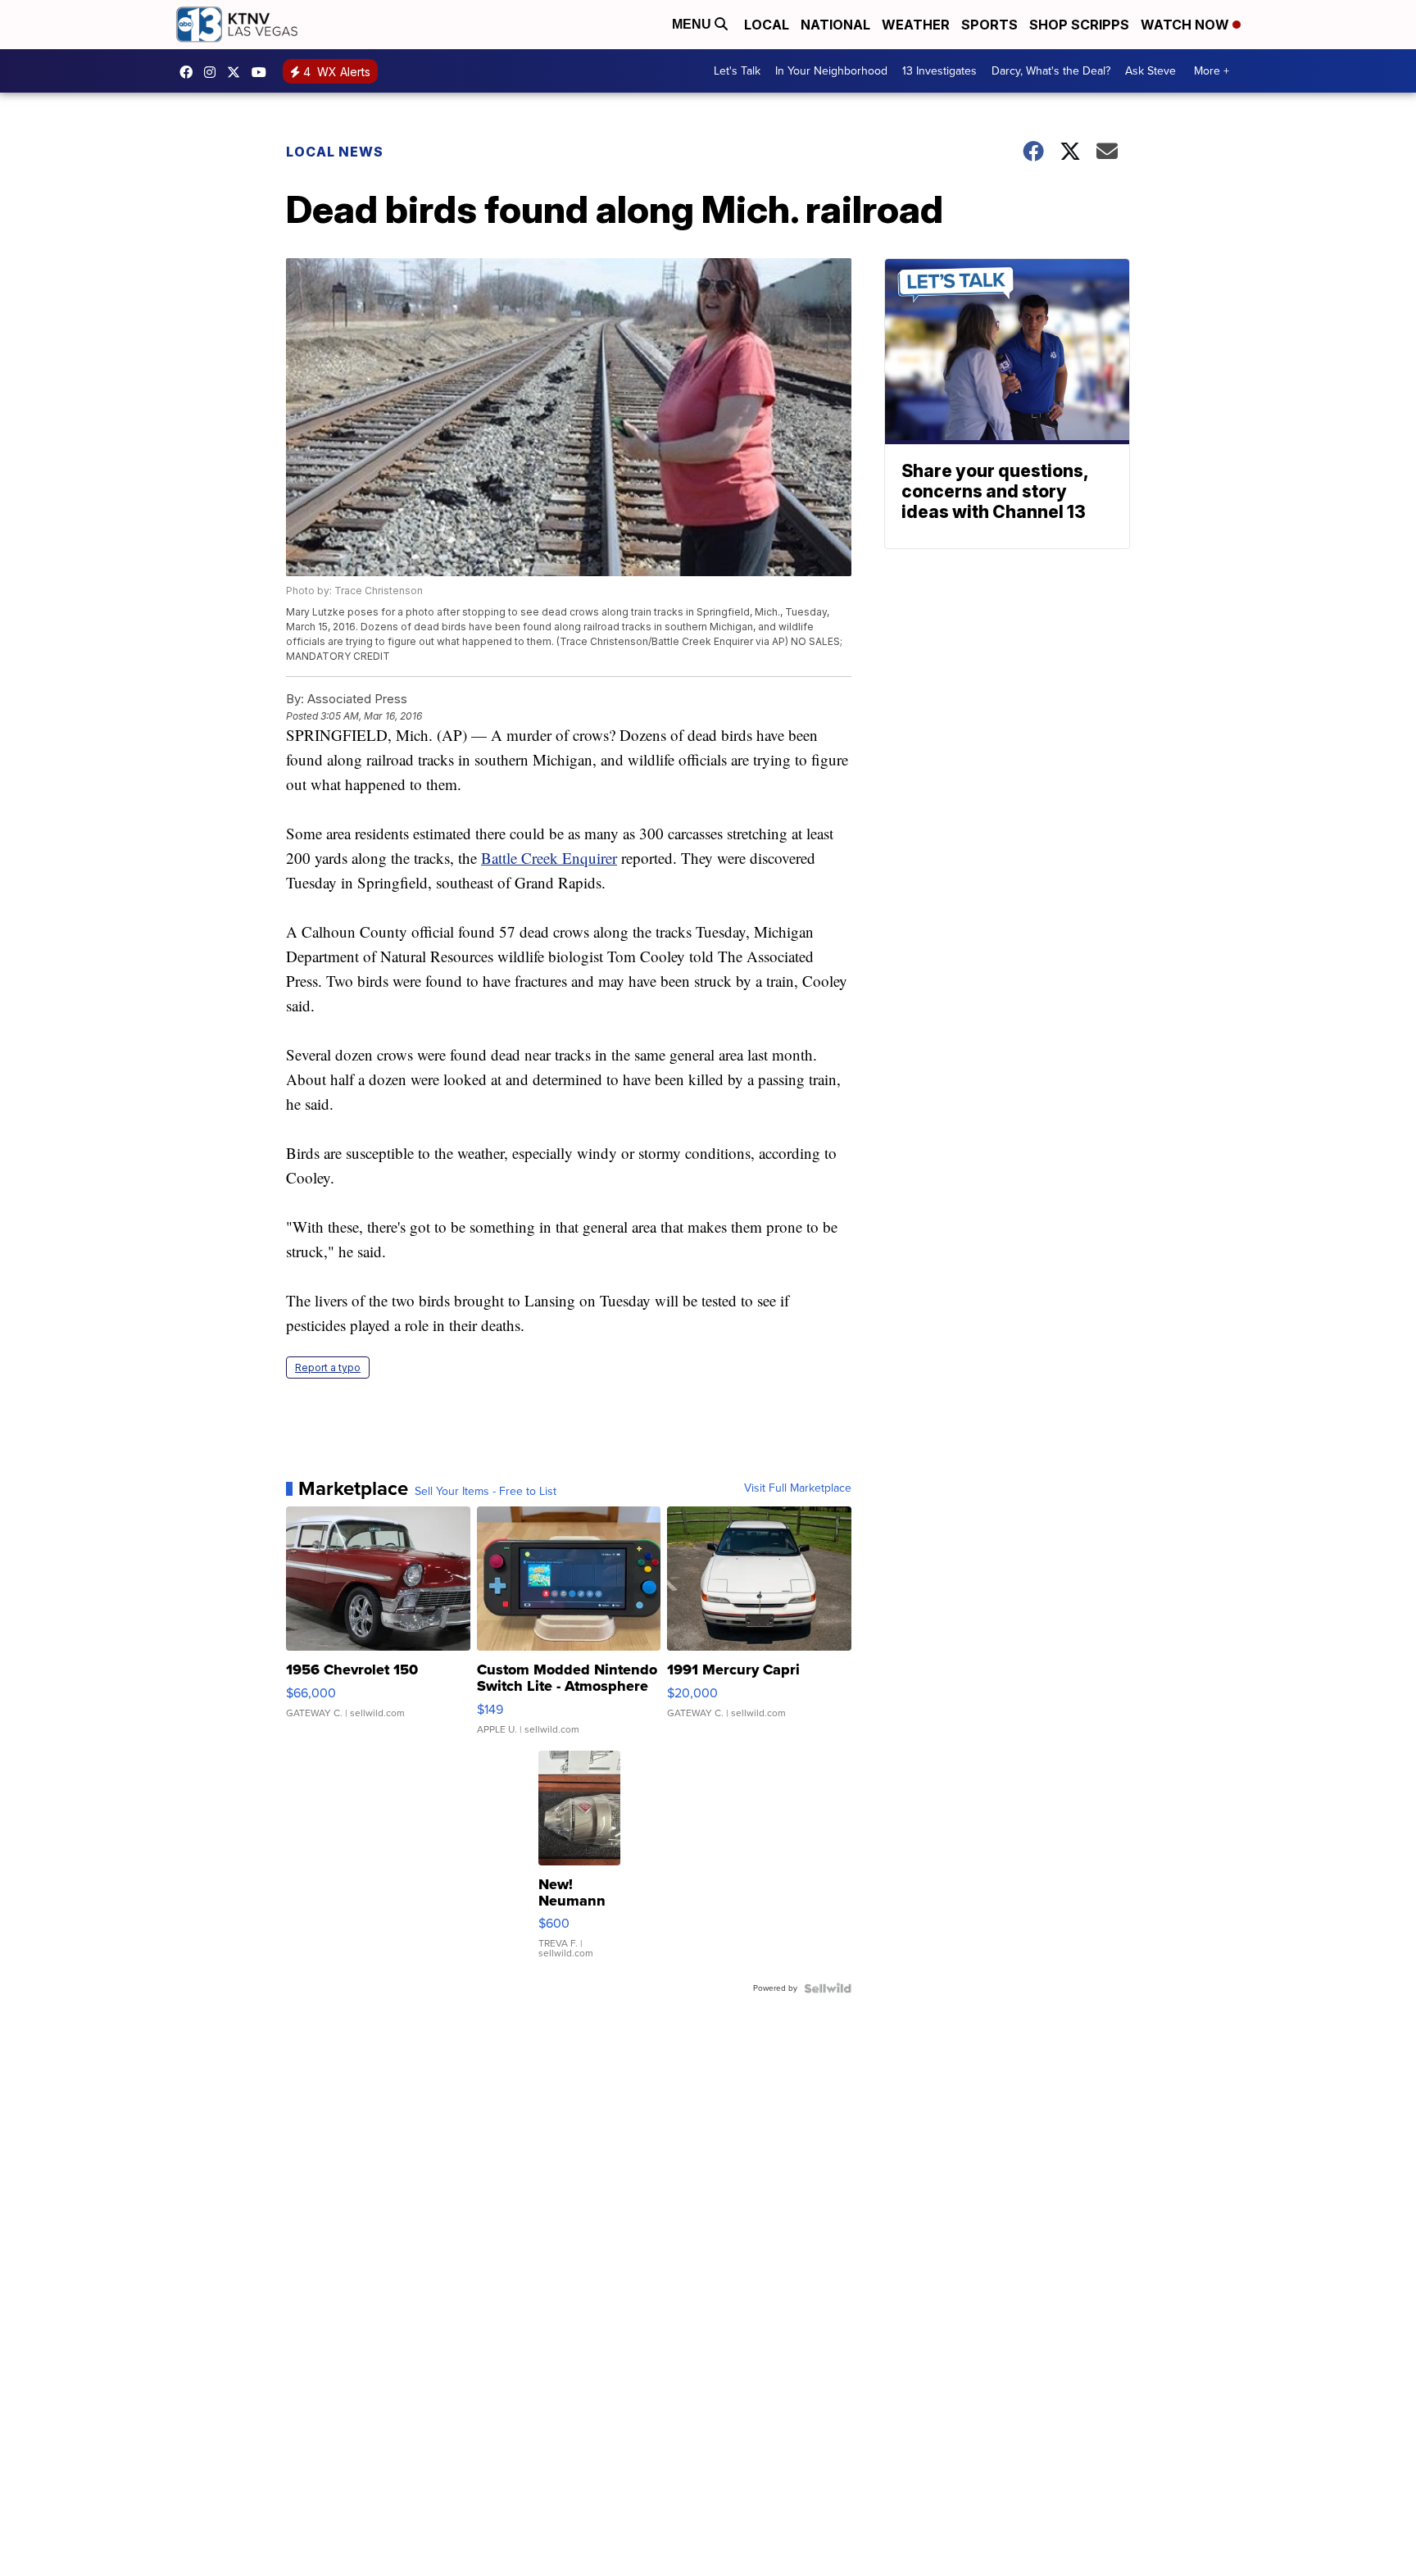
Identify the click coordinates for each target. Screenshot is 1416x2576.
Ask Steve (1150, 71)
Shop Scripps (1079, 25)
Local (767, 25)
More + (1212, 71)
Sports (989, 25)
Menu (693, 24)
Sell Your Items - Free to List (486, 1492)
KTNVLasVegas (190, 72)
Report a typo (328, 1368)
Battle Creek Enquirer (549, 858)
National (835, 25)
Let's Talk (737, 71)
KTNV (238, 72)
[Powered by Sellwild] (828, 1988)
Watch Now (1187, 25)
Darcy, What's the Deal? (1051, 71)
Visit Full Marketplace (798, 1488)
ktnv (214, 72)
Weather (916, 25)
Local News (335, 152)
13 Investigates (939, 71)
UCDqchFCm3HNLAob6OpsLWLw (263, 72)
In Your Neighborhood (831, 71)
